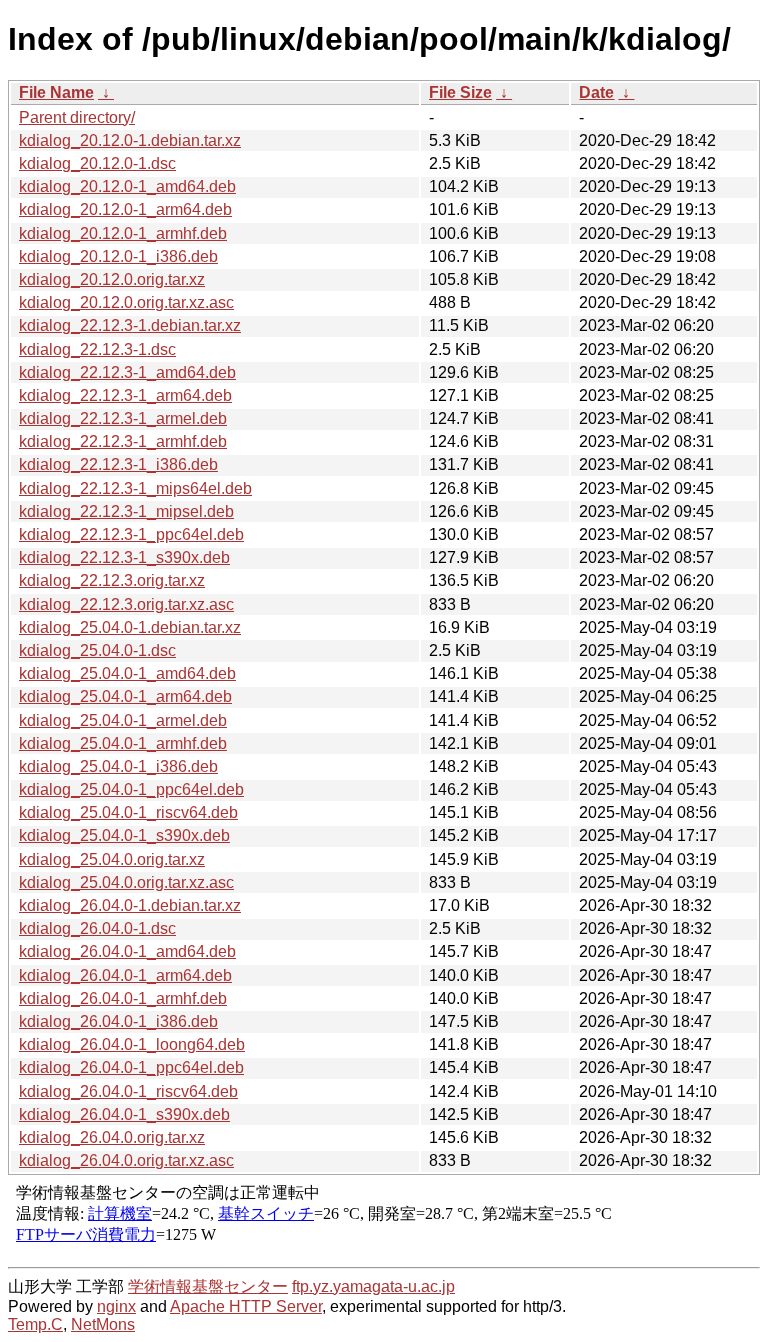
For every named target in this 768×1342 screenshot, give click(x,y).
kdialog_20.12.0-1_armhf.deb (123, 233)
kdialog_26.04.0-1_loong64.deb (132, 1044)
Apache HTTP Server (246, 1306)
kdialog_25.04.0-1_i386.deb (118, 766)
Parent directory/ (77, 117)
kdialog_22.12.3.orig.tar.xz (112, 580)
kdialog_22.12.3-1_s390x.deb (124, 557)
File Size (460, 92)
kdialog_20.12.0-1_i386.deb (118, 256)
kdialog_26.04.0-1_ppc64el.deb (131, 1067)
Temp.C (35, 1324)
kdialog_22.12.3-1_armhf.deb (123, 441)
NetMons (103, 1324)
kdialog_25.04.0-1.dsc (97, 650)
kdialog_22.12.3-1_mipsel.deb (126, 511)
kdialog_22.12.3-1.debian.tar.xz (130, 325)
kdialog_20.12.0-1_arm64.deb (125, 209)
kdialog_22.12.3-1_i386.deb (118, 464)
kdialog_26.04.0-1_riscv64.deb (128, 1091)
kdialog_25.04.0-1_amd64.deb (127, 673)
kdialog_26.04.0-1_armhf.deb (123, 998)
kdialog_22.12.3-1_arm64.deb (125, 395)
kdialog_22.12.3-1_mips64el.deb (135, 488)
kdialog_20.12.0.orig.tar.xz (112, 279)
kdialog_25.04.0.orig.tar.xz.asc (126, 882)
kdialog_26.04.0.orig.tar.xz (112, 1137)
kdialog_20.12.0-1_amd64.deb (127, 186)
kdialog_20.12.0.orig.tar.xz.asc (126, 302)
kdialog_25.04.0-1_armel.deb (123, 720)
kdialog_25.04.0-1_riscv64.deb (128, 812)
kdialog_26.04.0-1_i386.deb (118, 1021)
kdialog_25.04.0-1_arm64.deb (125, 696)
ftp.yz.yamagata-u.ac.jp (373, 1286)
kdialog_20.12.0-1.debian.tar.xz (130, 140)
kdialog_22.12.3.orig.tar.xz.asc (126, 604)
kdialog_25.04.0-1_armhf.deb (123, 743)
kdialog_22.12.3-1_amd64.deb (127, 372)
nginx (116, 1306)
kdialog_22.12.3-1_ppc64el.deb (131, 534)
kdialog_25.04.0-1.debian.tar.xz (130, 627)
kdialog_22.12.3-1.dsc (97, 349)
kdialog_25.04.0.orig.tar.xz (112, 859)
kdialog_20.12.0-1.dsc (97, 163)
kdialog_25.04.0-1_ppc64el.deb (131, 789)
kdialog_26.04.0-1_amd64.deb (127, 951)
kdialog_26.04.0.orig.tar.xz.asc (126, 1160)
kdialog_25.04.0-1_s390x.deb (124, 835)
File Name (56, 92)
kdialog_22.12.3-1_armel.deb (123, 418)
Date (596, 92)
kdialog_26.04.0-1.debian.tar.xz (130, 905)
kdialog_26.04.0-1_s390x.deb (124, 1114)
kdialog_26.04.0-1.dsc (97, 928)
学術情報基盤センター (208, 1286)
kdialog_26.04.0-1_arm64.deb (125, 975)
